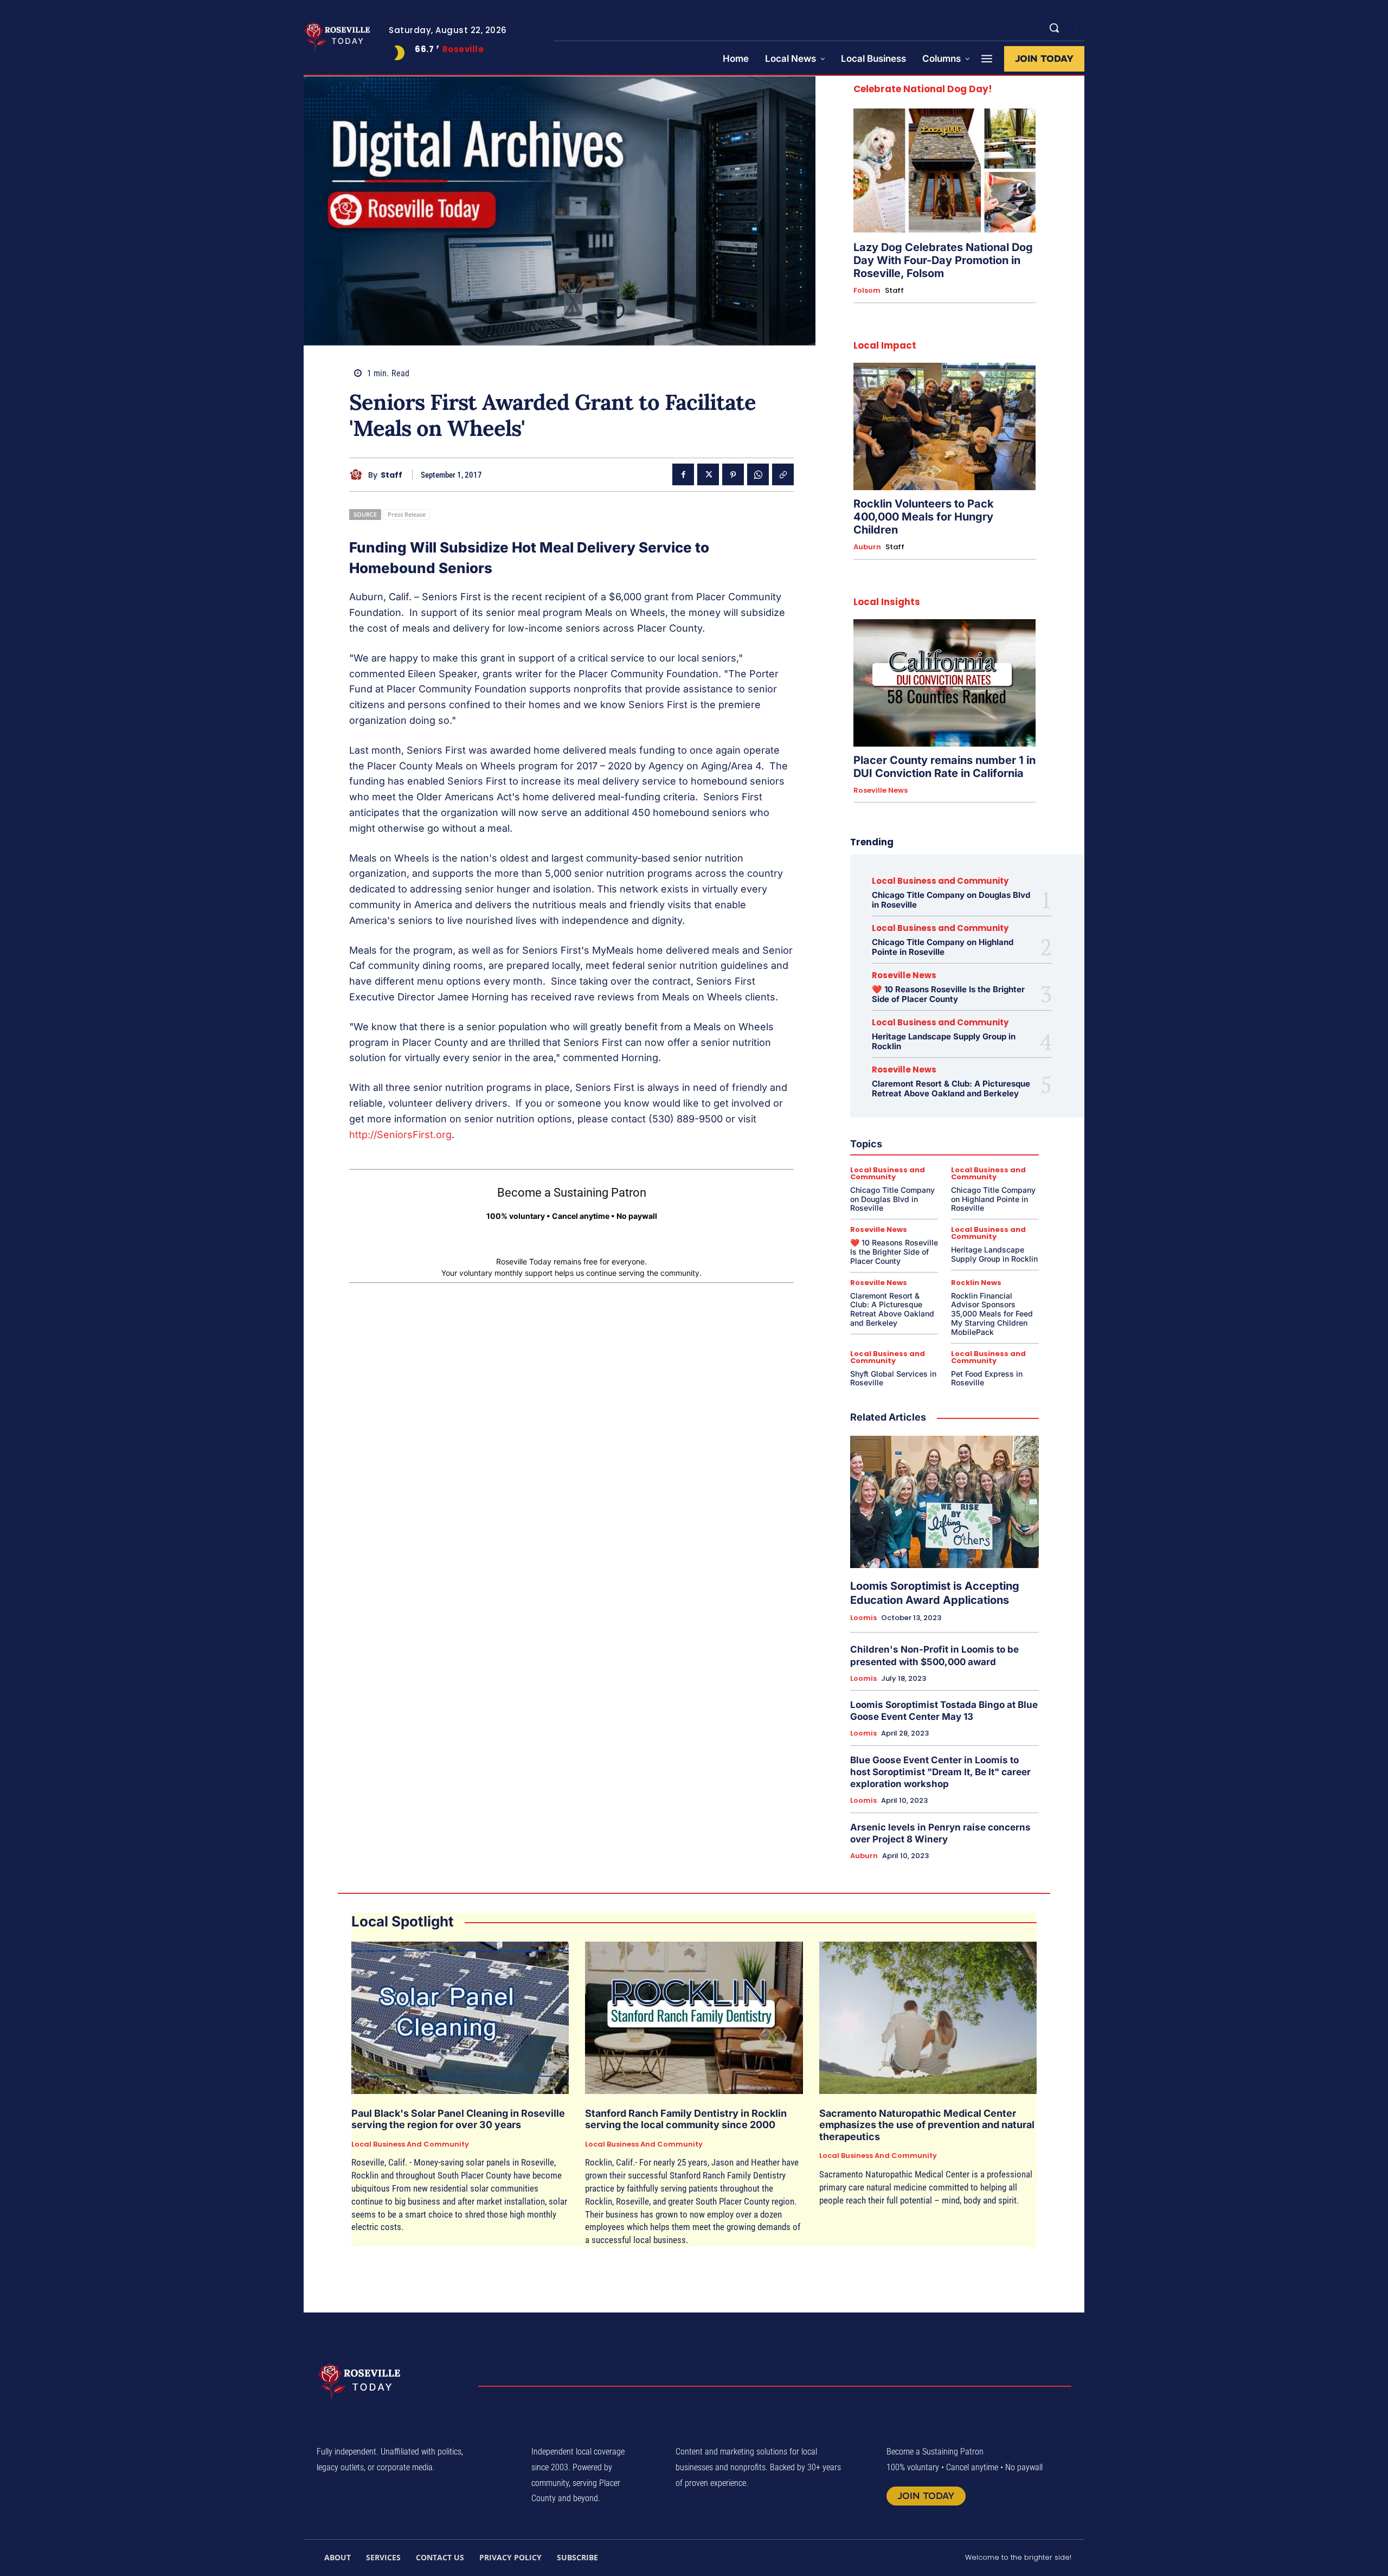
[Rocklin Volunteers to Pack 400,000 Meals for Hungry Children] (944, 426)
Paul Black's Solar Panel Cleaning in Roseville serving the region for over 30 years (458, 2119)
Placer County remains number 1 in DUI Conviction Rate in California (944, 767)
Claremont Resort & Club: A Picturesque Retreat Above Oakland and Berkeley (951, 1088)
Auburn (867, 547)
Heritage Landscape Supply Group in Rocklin (944, 1041)
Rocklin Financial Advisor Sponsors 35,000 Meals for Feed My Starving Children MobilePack (992, 1314)
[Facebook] (683, 474)
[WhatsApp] (758, 474)
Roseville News (881, 791)
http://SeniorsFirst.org (400, 1135)
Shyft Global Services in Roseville (893, 1378)
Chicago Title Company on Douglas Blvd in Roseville (951, 900)
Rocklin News (976, 1283)
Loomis (863, 1618)
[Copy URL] (783, 474)
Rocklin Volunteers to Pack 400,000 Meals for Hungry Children (924, 517)
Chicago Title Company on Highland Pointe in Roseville (943, 947)
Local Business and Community (940, 881)
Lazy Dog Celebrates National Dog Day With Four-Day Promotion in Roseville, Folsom (943, 260)
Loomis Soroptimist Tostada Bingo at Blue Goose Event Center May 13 (944, 1711)
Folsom (867, 291)
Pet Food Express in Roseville (987, 1378)
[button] (1054, 28)
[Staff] (359, 475)
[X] (708, 474)
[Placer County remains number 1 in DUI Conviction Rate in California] (944, 683)
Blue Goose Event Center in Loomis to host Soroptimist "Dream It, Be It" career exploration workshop (940, 1772)
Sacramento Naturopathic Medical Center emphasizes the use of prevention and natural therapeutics (927, 2125)
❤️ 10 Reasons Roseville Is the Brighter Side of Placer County (948, 994)
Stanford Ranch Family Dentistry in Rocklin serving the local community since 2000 (686, 2119)
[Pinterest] (733, 474)
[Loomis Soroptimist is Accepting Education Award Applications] (944, 1502)
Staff (391, 475)
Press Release (407, 514)
